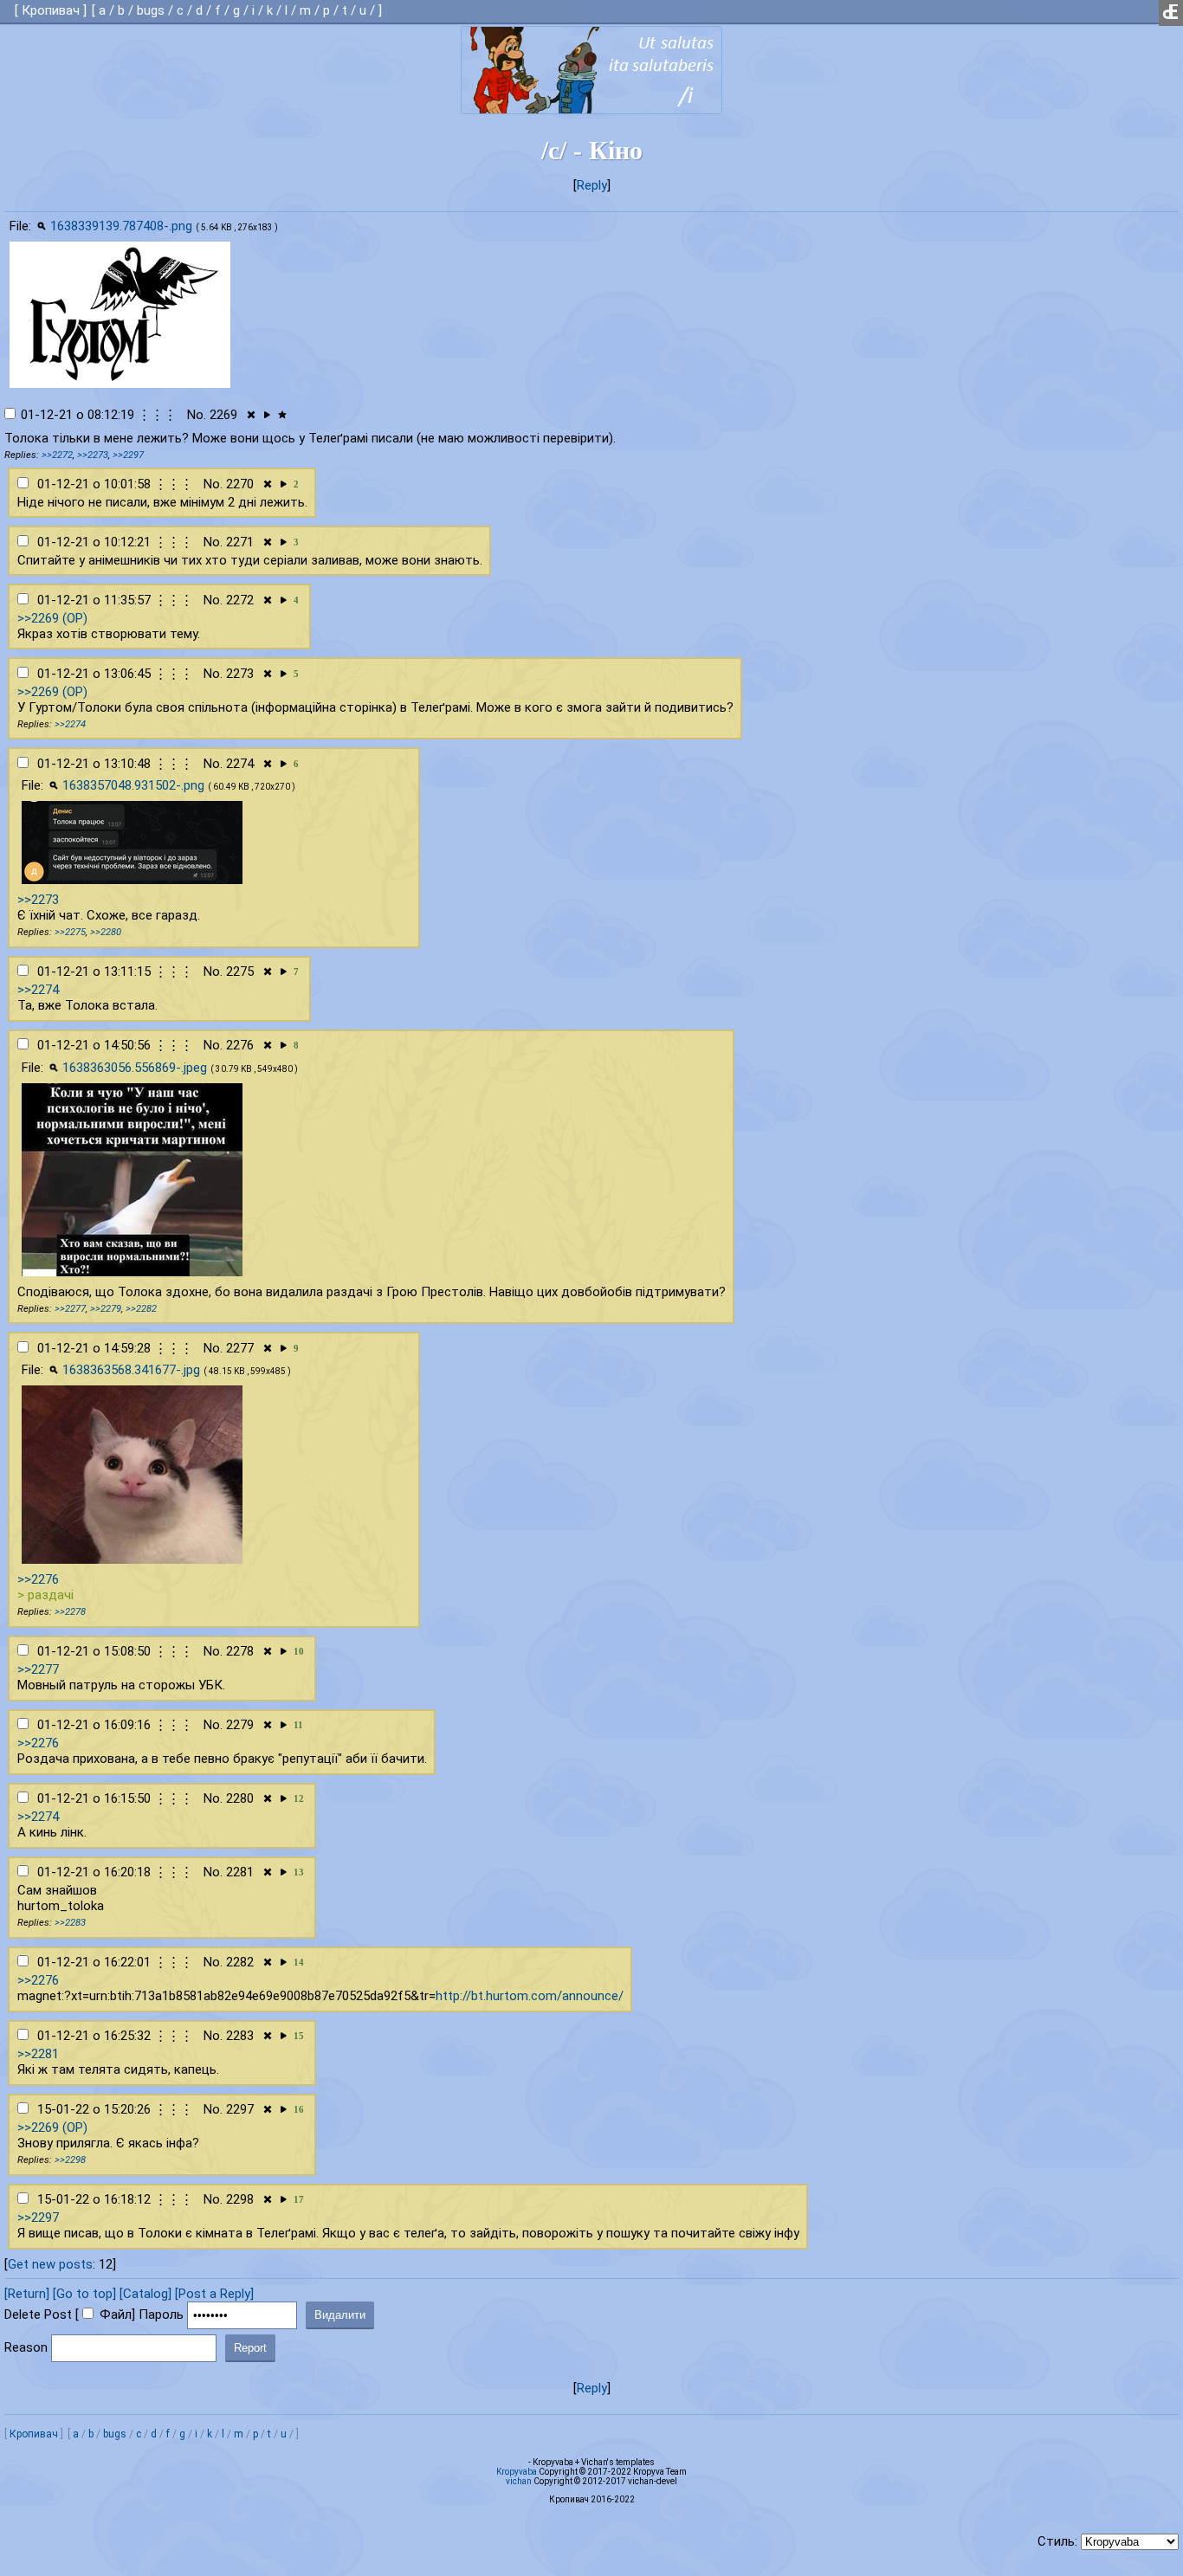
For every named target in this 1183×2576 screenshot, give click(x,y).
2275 (240, 972)
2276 (240, 1045)
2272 (240, 600)
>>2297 (128, 455)
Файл (116, 2315)
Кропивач (51, 10)
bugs (151, 10)
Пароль (161, 2315)
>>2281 (38, 2054)
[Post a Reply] (214, 2294)
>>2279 (106, 1309)
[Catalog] (145, 2294)
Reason (26, 2347)
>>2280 (106, 932)
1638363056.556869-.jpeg (135, 1068)
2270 (240, 484)
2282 (240, 1962)
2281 (240, 1872)
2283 (240, 2036)
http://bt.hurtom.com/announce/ (530, 1996)
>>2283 (70, 1923)
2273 (240, 674)
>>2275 (70, 932)
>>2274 (70, 724)
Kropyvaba (517, 2472)
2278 (240, 1651)
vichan (519, 2481)
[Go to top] (84, 2294)
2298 (240, 2199)
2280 (240, 1798)
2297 (240, 2109)
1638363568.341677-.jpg (131, 1370)
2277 (240, 1348)
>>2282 (141, 1309)
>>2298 (70, 2160)
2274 (240, 764)
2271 (240, 542)
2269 (223, 415)
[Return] (27, 2294)
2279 (240, 1725)
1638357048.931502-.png (133, 785)
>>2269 (38, 618)
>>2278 (70, 1612)
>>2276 (38, 1579)
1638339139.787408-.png (121, 226)
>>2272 (57, 455)
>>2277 (70, 1309)
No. (197, 415)
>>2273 (93, 455)
